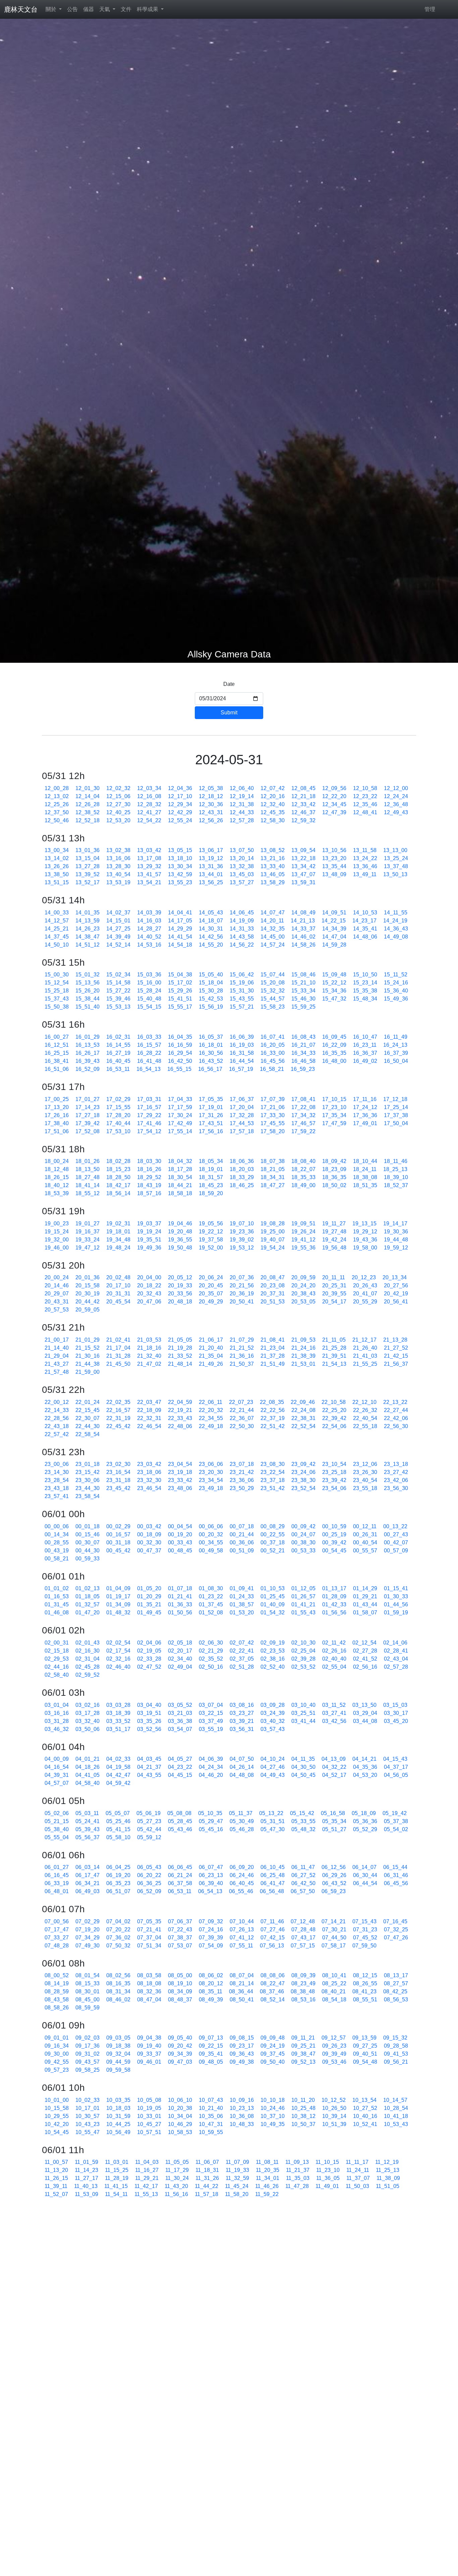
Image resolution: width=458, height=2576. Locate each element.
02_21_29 (211, 1651)
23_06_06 (211, 1464)
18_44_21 (180, 1185)
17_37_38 (396, 1115)
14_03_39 (149, 913)
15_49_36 (396, 999)
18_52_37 (396, 1185)
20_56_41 (396, 1302)
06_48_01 (57, 1891)
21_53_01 (303, 1364)
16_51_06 (57, 1069)
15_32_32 (273, 991)
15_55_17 (180, 1007)
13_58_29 (273, 882)
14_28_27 (149, 929)
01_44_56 (396, 1604)
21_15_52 (88, 1348)
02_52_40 (273, 1667)
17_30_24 (180, 1115)
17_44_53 (242, 1123)
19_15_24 (57, 1232)
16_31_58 (242, 1053)
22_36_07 (242, 1418)
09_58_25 (88, 2070)
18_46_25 (242, 1185)
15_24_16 (396, 983)
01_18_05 (88, 1596)
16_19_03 (242, 1045)
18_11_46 (396, 1161)
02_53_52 (303, 1667)
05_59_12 (149, 1837)
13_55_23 (180, 882)
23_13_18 (396, 1464)
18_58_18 (180, 1193)
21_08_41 (273, 1340)
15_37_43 (57, 999)
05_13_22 (271, 1813)
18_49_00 (303, 1185)
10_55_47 (88, 2132)
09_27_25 (365, 2046)
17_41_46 (149, 1123)
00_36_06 (242, 1542)
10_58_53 (180, 2132)
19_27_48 (334, 1232)
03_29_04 (365, 1713)
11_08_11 (267, 2162)
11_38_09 (388, 2178)
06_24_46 (242, 1875)
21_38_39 (303, 1356)
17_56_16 (211, 1131)
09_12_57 (334, 2038)
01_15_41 (396, 1588)
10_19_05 (149, 2108)
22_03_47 (149, 1402)
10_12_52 (334, 2100)
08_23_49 (303, 1983)
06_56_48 (272, 1891)
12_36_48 (396, 804)
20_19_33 (180, 1285)
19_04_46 (180, 1223)
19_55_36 (303, 1248)
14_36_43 (396, 929)
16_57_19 (241, 1069)
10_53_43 (396, 2124)
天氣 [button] (105, 9)
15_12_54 (57, 983)
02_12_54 (364, 1643)
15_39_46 (118, 999)
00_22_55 (273, 1534)
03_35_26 (149, 1721)
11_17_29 (177, 2170)
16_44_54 (242, 1061)
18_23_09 (334, 1169)
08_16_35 (118, 1983)
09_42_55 (57, 2062)
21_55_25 (365, 1364)
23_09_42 (303, 1464)
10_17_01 (88, 2108)
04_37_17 (396, 1767)
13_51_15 (57, 882)
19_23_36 (242, 1232)
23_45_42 (118, 1488)
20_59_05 (88, 1310)
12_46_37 (303, 812)
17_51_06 (57, 1131)
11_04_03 (147, 2162)
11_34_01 (268, 2178)
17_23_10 (334, 1107)
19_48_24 (118, 1248)
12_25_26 (57, 804)
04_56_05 (396, 1775)
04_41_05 (88, 1775)
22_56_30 (396, 1426)
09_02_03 (88, 2038)
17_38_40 (57, 1123)
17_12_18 (395, 1099)
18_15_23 (118, 1169)
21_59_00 (88, 1372)
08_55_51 (365, 2000)
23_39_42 (334, 1480)
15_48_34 (365, 999)
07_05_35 (149, 1921)
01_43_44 (365, 1604)
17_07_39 (273, 1099)
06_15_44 (395, 1867)
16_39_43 (88, 1061)
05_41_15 (118, 1829)
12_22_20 (334, 796)
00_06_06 (211, 1526)
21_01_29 (88, 1340)
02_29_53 (57, 1659)
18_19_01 (211, 1169)
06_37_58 (180, 1883)
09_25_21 (303, 2046)
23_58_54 (88, 1496)
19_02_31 (118, 1223)
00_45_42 (118, 1551)
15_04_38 (180, 975)
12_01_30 (88, 788)
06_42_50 (303, 1883)
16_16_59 (180, 1045)
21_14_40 (57, 1348)
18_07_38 (273, 1161)
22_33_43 (180, 1418)
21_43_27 (57, 1364)
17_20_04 (242, 1107)
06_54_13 (210, 1891)
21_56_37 (396, 1364)
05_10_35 (210, 1813)
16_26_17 (88, 1053)
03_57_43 (273, 1729)
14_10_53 (365, 913)
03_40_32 (273, 1721)
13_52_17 (88, 882)
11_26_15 (56, 2178)
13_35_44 (334, 866)
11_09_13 (297, 2162)
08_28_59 (57, 1991)
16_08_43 (303, 1037)
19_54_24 (273, 1248)
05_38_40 (57, 1829)
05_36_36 (365, 1821)
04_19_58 (118, 1767)
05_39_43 (88, 1829)
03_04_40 (149, 1705)
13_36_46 (365, 866)
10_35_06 (211, 2116)
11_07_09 (237, 2162)
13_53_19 (118, 882)
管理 (430, 9)
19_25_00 (273, 1232)
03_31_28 (57, 1721)
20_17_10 (118, 1285)
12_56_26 (211, 820)
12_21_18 (303, 796)
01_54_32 (273, 1613)
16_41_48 (149, 1061)
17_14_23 (88, 1107)
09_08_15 (242, 2038)
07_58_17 (334, 1946)
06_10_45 (273, 1867)
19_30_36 (396, 1232)
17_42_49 (180, 1123)
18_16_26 (149, 1169)
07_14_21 (334, 1921)
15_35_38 (365, 991)
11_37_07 (358, 2178)
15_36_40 (396, 991)
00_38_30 (303, 1542)
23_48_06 (180, 1488)
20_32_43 (149, 1294)
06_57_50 (303, 1891)
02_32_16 (118, 1659)
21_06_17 (211, 1340)
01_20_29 (149, 1596)
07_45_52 (365, 1938)
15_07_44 (273, 975)
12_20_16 (273, 796)
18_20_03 (242, 1169)
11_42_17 (146, 2186)
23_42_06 (396, 1480)
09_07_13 (211, 2038)
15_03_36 (149, 975)
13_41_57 (149, 874)
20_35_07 (211, 1294)
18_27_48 (88, 1177)
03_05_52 (180, 1705)
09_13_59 (364, 2038)
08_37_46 (272, 1991)
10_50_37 (303, 2124)
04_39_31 (57, 1775)
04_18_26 (88, 1767)
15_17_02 (180, 983)
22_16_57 (118, 1410)
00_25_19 (334, 1534)
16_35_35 (334, 1053)
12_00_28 (57, 788)
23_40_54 (365, 1480)
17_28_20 (118, 1115)
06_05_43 (149, 1867)
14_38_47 (88, 937)
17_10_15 (334, 1099)
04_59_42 (118, 1783)
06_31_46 (396, 1875)
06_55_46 (241, 1891)
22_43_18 (57, 1426)
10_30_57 (88, 2116)
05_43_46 (180, 1829)
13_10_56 (334, 850)
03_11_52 (334, 1705)
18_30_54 (180, 1177)
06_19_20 (118, 1875)
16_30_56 (211, 1053)
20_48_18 (180, 1302)
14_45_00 (273, 937)
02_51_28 (242, 1667)
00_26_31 (365, 1534)
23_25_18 (334, 1472)
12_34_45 (334, 804)
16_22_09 (334, 1045)
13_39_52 (88, 874)
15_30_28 (211, 991)
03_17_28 (88, 1713)
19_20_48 (180, 1232)
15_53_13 (118, 1007)
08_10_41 (334, 1975)
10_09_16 (242, 2100)
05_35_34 (334, 1821)
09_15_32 (395, 2038)
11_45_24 (237, 2186)
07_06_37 (180, 1921)
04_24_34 (211, 1767)
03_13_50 (364, 1705)
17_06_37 (242, 1099)
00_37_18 (273, 1542)
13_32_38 (242, 866)
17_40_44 (118, 1123)
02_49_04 (180, 1667)
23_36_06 (242, 1480)
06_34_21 (88, 1883)
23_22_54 (273, 1472)
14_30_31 (211, 929)
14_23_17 (364, 921)
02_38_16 (273, 1659)
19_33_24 (88, 1240)
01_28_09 (334, 1596)
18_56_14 (118, 1193)
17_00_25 (57, 1099)
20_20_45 (211, 1285)
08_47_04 (149, 2000)
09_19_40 (149, 2046)
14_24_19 (395, 921)
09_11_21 (303, 2038)
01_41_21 (303, 1604)
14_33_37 (303, 929)
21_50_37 (242, 1364)
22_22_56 (273, 1410)
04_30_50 (303, 1767)
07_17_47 (57, 1929)
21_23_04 (273, 1348)
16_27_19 (118, 1053)
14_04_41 (180, 913)
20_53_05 (303, 1302)
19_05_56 (211, 1223)
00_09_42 (303, 1526)
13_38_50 (57, 874)
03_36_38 (180, 1721)
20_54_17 (334, 1302)
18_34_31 (273, 1177)
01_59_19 (396, 1613)
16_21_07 (303, 1045)
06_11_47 (303, 1867)
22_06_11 (211, 1402)
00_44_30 (88, 1551)
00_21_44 (242, 1534)
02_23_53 (273, 1651)
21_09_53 (303, 1340)
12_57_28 (242, 820)
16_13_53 (88, 1045)
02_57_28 (396, 1667)
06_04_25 (118, 1867)
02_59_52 (88, 1675)
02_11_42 (334, 1643)
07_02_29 (88, 1921)
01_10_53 (273, 1588)
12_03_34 (149, 788)
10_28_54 (396, 2108)
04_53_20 (365, 1775)
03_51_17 (118, 1729)
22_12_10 (364, 1402)
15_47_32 (334, 999)
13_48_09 (334, 874)
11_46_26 (267, 2186)
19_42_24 (334, 1240)
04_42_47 (118, 1775)
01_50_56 (180, 1613)
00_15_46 (88, 1534)
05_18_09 (364, 1813)
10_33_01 (149, 2116)
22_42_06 (396, 1418)
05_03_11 (87, 1813)
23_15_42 (88, 1472)
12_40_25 (118, 812)
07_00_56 (57, 1921)
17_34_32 (303, 1115)
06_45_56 (396, 1883)
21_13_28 (395, 1340)
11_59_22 (267, 2194)
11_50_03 (357, 2186)
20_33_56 (180, 1294)
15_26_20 (88, 991)
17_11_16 (365, 1099)
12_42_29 (180, 812)
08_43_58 (57, 2000)
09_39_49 (334, 2054)
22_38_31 (303, 1418)
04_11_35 (303, 1759)
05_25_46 (118, 1821)
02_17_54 (118, 1651)
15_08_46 (303, 975)
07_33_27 (57, 1938)
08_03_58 (149, 1975)
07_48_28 (57, 1946)
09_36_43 (242, 2054)
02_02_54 (118, 1643)
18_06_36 (242, 1161)
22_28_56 (57, 1418)
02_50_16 (211, 1667)
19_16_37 (88, 1232)
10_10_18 (273, 2100)
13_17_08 (149, 858)
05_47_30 (273, 1829)
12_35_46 (365, 804)
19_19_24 (149, 1232)
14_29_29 (180, 929)
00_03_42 (149, 1526)
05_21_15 (57, 1821)
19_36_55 (180, 1240)
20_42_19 (396, 1294)
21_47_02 (149, 1364)
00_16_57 (118, 1534)
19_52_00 (211, 1248)
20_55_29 (365, 1302)
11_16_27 (147, 2170)
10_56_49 (118, 2132)
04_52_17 (334, 1775)
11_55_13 (146, 2194)
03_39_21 (242, 1721)
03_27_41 (334, 1713)
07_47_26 (396, 1938)
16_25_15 (57, 1053)
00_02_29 (118, 1526)
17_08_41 (303, 1099)
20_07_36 (242, 1277)
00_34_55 (211, 1542)
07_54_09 (211, 1946)
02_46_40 (118, 1667)
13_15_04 (88, 858)
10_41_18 (396, 2116)
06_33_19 (57, 1883)
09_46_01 (149, 2062)
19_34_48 (118, 1240)
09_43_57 (88, 2062)
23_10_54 (334, 1464)
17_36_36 (365, 1115)
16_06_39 (242, 1037)
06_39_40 (211, 1883)
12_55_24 (180, 820)
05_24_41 (88, 1821)
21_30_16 (88, 1356)
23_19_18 (180, 1472)
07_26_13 (242, 1929)
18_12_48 (57, 1169)
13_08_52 (273, 850)
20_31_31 (118, 1294)
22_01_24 (88, 1402)
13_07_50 (242, 850)
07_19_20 (88, 1929)
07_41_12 (242, 1938)
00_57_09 (396, 1551)
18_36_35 (334, 1177)
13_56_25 (211, 882)
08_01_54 (88, 1975)
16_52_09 (88, 1069)
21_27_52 (396, 1348)
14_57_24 (273, 945)
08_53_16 (303, 2000)
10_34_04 (180, 2116)
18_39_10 (396, 1177)
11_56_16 (176, 2194)
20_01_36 (88, 1277)
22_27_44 (396, 1410)
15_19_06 (242, 983)
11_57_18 (207, 2194)
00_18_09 (149, 1534)
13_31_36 (211, 866)
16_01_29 (88, 1037)
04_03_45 (149, 1759)
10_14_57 (395, 2100)
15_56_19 (211, 1007)
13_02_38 (118, 850)
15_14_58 (118, 983)
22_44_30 (88, 1426)
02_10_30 (303, 1643)
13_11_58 (365, 850)
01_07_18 (180, 1588)
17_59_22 (303, 1131)
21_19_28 (180, 1348)
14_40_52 (149, 937)
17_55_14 (180, 1131)
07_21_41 (149, 1929)
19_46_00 (57, 1248)
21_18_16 (149, 1348)
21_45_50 (118, 1364)
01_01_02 (57, 1588)
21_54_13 (334, 1364)
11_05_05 (177, 2162)
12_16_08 (149, 796)
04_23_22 (180, 1767)
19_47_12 (88, 1248)
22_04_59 (180, 1402)
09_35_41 (211, 2054)
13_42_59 (180, 874)
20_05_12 (180, 1277)
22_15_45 (88, 1410)
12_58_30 (273, 820)
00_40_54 (365, 1542)
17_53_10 (118, 1131)
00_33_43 (180, 1542)
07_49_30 (88, 1946)
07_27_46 (273, 1929)
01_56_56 (334, 1613)
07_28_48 (303, 1929)
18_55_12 (88, 1193)
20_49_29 (211, 1302)
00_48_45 (180, 1551)
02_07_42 (242, 1643)
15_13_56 (88, 983)
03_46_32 (57, 1729)
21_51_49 (273, 1364)
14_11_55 (396, 913)
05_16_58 (333, 1813)
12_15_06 (118, 796)
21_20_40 (211, 1348)
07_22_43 (180, 1929)
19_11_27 (334, 1223)
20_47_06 (149, 1302)
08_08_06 (273, 1975)
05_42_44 (149, 1829)
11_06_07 (207, 2162)
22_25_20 (334, 1410)
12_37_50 (57, 812)
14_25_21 (57, 929)
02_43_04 (396, 1659)
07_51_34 (149, 1946)
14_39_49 (118, 937)
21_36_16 (242, 1356)
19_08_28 (273, 1223)
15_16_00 (149, 983)
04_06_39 (211, 1759)
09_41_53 (396, 2054)
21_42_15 (396, 1356)
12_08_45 (303, 788)
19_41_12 (303, 1240)
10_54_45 (57, 2132)
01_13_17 (334, 1588)
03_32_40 (88, 1721)
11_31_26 (207, 2178)
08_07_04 (242, 1975)
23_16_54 (118, 1472)
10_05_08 (149, 2100)
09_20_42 (180, 2046)
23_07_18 (242, 1464)
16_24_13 (395, 1045)
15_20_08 (273, 983)
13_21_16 (273, 858)
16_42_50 (180, 1061)
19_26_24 (303, 1232)
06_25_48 (273, 1875)
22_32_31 (149, 1418)
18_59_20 (211, 1193)
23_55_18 (365, 1488)
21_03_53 (149, 1340)
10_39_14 (334, 2116)
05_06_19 (149, 1813)
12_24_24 (396, 796)
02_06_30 (211, 1643)
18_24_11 (365, 1169)
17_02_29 (118, 1099)
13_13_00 (395, 850)
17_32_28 (242, 1115)
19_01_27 (88, 1223)
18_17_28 (180, 1169)
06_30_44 (365, 1875)
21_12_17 (364, 1340)
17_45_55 (273, 1123)
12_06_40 (242, 788)
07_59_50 (364, 1946)
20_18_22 (149, 1285)
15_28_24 (149, 991)
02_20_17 (180, 1651)
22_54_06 (334, 1426)
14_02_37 (118, 913)
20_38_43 (303, 1294)
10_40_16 (365, 2116)
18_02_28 (118, 1161)
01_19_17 (118, 1596)
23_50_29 (242, 1488)
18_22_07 (303, 1169)
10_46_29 (180, 2124)
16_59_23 (303, 1069)
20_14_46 (57, 1285)
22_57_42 (57, 1434)
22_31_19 (118, 1418)
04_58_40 (88, 1783)
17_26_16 (57, 1115)
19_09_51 (303, 1223)
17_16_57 (149, 1107)
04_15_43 (395, 1759)
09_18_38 (118, 2046)
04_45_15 (180, 1775)
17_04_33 (180, 1099)
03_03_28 (118, 1705)
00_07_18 (242, 1526)
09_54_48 (365, 2062)
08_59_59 (88, 2008)
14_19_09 (242, 921)
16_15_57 (149, 1045)
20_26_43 (365, 1285)
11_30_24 (177, 2178)
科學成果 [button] (148, 9)
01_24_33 (242, 1596)
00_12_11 (365, 1526)
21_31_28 (118, 1356)
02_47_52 (149, 1667)
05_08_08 (179, 1813)
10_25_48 (303, 2108)
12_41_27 (149, 812)
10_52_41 (365, 2124)
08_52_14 (273, 2000)
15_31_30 (242, 991)
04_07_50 (242, 1759)
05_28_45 (180, 1821)
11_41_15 (116, 2186)
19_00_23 (57, 1223)
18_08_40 (303, 1161)
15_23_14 (365, 983)
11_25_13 (388, 2170)
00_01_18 (88, 1526)
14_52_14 (118, 945)
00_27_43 (396, 1534)
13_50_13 (395, 874)
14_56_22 (242, 945)
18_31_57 (211, 1177)
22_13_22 (395, 1402)
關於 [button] (52, 9)
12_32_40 (273, 804)
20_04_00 (149, 1277)
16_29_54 (180, 1053)
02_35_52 (211, 1659)
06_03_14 (88, 1867)
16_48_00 (334, 1061)
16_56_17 (210, 1069)
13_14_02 (57, 858)
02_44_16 (57, 1667)
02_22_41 (242, 1651)
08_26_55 (365, 1983)
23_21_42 (242, 1472)
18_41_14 (88, 1185)
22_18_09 (149, 1410)
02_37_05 (242, 1659)
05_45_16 (211, 1829)
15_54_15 (149, 1007)
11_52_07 (56, 2194)
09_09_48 (273, 2038)
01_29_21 (365, 1596)
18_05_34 (211, 1161)
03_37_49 (211, 1721)
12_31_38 (242, 804)
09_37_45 (273, 2054)
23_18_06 (149, 1472)
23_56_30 (396, 1488)
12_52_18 (88, 820)
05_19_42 (395, 1813)
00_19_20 (180, 1534)
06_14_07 (364, 1867)
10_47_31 (211, 2124)
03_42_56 (334, 1721)
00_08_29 (273, 1526)
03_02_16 (88, 1705)
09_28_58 (396, 2046)
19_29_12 (365, 1232)
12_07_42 (273, 788)
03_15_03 (395, 1705)
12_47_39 (334, 812)
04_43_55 (149, 1775)
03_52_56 (149, 1729)
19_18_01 (118, 1232)
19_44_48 (396, 1240)
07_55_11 (241, 1946)
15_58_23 (273, 1007)
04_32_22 (334, 1767)
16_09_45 (334, 1037)
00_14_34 (57, 1534)
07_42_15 (273, 1938)
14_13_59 (88, 921)
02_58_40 (57, 1675)
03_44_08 (365, 1721)
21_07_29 (242, 1340)
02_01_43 (88, 1643)
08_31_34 (118, 1991)
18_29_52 (149, 1177)
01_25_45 (273, 1596)
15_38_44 (88, 999)
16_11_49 (396, 1037)
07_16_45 (395, 1921)
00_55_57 (365, 1551)
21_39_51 (334, 1356)
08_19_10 (180, 1983)
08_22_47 (273, 1983)
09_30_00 (57, 2054)
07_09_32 (211, 1921)
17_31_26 (211, 1115)
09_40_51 (365, 2054)
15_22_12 (334, 983)
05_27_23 (149, 1821)
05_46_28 (242, 1829)
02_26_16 (334, 1651)
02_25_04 (303, 1651)
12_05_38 (211, 788)
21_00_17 (57, 1340)
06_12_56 (334, 1867)
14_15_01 (118, 921)
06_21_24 (180, 1875)
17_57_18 (242, 1131)
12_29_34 (180, 804)
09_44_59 (118, 2062)
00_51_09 (242, 1551)
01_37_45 (211, 1604)
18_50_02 (334, 1185)
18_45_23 (211, 1185)
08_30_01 (88, 1991)
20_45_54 (118, 1302)
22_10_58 (334, 1402)
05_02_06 (57, 1813)
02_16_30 (88, 1651)
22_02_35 (118, 1402)
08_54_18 (334, 2000)
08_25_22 (334, 1983)
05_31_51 (273, 1821)
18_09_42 (334, 1161)
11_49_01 (327, 2186)
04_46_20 (211, 1775)
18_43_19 (149, 1185)
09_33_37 (149, 2054)
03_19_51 (149, 1713)
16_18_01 (211, 1045)
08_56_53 (396, 2000)
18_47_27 (273, 1185)
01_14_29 (365, 1588)
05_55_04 (57, 1837)
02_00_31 (57, 1643)
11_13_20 (56, 2170)
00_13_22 (395, 1526)
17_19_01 (211, 1107)
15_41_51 (180, 999)
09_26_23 (334, 2046)
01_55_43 (303, 1613)
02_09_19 (273, 1643)
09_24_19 (273, 2046)
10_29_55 (57, 2116)
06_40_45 (242, 1883)
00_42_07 (396, 1542)
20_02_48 (118, 1277)
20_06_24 (211, 1277)
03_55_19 (211, 1729)
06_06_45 (180, 1867)
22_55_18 (365, 1426)
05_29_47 (211, 1821)
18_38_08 (365, 1177)
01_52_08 (211, 1613)
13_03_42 (149, 850)
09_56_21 (396, 2062)
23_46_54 (149, 1488)
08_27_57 (396, 1983)
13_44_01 (211, 874)
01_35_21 (149, 1604)
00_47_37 (149, 1551)
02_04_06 (149, 1643)
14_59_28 (334, 945)
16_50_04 (396, 1061)
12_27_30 (118, 804)
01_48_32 (118, 1613)
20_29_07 (57, 1294)
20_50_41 (242, 1302)
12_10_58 (365, 788)
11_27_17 (87, 2178)
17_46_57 (303, 1123)
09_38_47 (303, 2054)
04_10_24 (273, 1759)
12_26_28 (88, 804)
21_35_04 (211, 1356)
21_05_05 (180, 1340)
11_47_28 (297, 2186)
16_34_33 (303, 1053)
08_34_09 (180, 1991)
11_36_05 (328, 2178)
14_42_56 (211, 937)
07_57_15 (303, 1946)
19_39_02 (242, 1240)
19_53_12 (242, 1248)
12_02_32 (118, 788)
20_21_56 (242, 1285)
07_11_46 (272, 1921)
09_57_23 (57, 2070)
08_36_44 (241, 1991)
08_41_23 (364, 1991)
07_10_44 (242, 1921)
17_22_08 (303, 1107)
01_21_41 (180, 1596)
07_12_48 (303, 1921)
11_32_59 (237, 2178)
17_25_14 (396, 1107)
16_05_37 (211, 1037)
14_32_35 (273, 929)
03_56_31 (242, 1729)
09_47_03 (180, 2062)
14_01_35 (88, 913)
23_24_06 (303, 1472)
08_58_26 (57, 2008)
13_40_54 (118, 874)
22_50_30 (242, 1426)
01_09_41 (242, 1588)
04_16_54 (57, 1767)
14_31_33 (242, 929)
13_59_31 (303, 882)
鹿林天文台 (21, 9)
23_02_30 (118, 1464)
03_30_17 (396, 1713)
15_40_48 (149, 999)
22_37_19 (273, 1418)
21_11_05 (334, 1340)
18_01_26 (88, 1161)
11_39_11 (56, 2186)
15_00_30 (57, 975)
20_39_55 (334, 1294)
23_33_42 (180, 1480)
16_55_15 (179, 1069)
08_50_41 (242, 2000)
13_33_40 (273, 866)
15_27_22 (118, 991)
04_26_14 (242, 1767)
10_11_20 (303, 2100)
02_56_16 (365, 1667)
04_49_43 (273, 1775)
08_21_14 (242, 1983)
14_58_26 (303, 945)
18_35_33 (303, 1177)
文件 (126, 9)
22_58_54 (88, 1434)
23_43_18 (57, 1488)
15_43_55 (242, 999)
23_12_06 (365, 1464)
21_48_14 (180, 1364)
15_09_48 (334, 975)
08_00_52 (57, 1975)
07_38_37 (180, 1938)
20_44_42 (88, 1302)
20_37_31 (273, 1294)
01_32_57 (88, 1604)
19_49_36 (149, 1248)
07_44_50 (334, 1938)
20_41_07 (365, 1294)
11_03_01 (117, 2162)
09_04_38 (149, 2038)
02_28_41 (396, 1651)
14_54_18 (180, 945)
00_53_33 (303, 1551)
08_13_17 (396, 1975)
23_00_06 (57, 1464)
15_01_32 (88, 975)
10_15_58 (57, 2108)
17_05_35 (211, 1099)
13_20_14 (242, 858)
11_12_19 (387, 2162)
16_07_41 (273, 1037)
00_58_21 (57, 1559)
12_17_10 (180, 796)
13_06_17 (211, 850)
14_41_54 (180, 937)
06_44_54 (365, 1883)
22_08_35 (272, 1402)
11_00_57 (56, 2162)
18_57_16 (149, 1193)
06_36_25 (149, 1883)
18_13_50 (88, 1169)
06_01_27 (57, 1867)
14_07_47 (273, 913)
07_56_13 (272, 1946)
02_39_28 (303, 1659)
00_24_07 (303, 1534)
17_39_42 (88, 1123)
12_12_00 (396, 788)
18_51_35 (365, 1185)
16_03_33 (149, 1037)
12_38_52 (88, 812)
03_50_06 (88, 1729)
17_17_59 (180, 1107)
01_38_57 (242, 1604)
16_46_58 (303, 1061)
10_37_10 (273, 2116)
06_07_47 (211, 1867)
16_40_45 (118, 1061)
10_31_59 (118, 2116)
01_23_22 (211, 1596)
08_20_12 (211, 1983)
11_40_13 (86, 2186)
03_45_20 (396, 1721)
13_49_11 (365, 874)
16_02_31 (118, 1037)
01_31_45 (57, 1604)
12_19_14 (242, 796)
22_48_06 (180, 1426)
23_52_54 (303, 1488)
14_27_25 (118, 929)
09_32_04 (118, 2054)
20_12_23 (364, 1277)
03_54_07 (180, 1729)
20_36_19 (242, 1294)
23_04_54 (180, 1464)
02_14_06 (395, 1643)
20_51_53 (273, 1302)
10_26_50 (334, 2108)
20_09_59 (303, 1277)
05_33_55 (303, 1821)
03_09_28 (273, 1705)
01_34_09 (118, 1604)
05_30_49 (242, 1821)
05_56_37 (88, 1837)
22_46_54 (149, 1426)
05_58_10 (118, 1837)
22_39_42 (334, 1418)
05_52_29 (365, 1829)
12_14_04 (88, 796)
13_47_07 (303, 874)
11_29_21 (147, 2178)
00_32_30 (149, 1542)
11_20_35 (268, 2170)
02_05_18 (180, 1643)
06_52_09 (149, 1891)
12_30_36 (211, 804)
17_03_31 (149, 1099)
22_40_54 (365, 1418)
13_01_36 (88, 850)
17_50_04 (396, 1123)
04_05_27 (180, 1759)
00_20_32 (211, 1534)
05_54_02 (396, 1829)
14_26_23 (88, 929)
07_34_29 (88, 1938)
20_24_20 (303, 1285)
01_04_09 (118, 1588)
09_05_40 (180, 2038)
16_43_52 (211, 1061)
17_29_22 (149, 1115)
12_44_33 (242, 812)
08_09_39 (303, 1975)
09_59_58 (118, 2070)
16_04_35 (180, 1037)
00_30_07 (88, 1542)
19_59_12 (396, 1248)
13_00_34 (57, 850)
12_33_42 (303, 804)
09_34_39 (180, 2054)
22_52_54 (303, 1426)
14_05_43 (211, 913)
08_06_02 (211, 1975)
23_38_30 (303, 1480)
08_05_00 (180, 1975)
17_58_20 (273, 1131)
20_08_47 (273, 1277)
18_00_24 (57, 1161)
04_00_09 (57, 1759)
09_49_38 (242, 2062)
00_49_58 (211, 1551)
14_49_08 (396, 937)
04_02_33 (118, 1759)
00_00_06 (57, 1526)
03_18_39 (118, 1713)
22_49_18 (211, 1426)
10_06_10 (180, 2100)
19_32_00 (57, 1240)
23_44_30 (88, 1488)
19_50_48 (180, 1248)
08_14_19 (57, 1983)
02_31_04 (88, 1659)
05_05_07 (118, 1813)
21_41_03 (365, 1356)
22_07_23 (241, 1402)
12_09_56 (334, 788)
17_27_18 (88, 1115)
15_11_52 (396, 975)
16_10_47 (365, 1037)
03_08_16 (242, 1705)
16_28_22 (149, 1053)
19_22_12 (211, 1232)
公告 (72, 9)
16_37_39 (396, 1053)
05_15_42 (302, 1813)
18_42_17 (118, 1185)
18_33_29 (242, 1177)
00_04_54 (180, 1526)
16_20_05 (273, 1045)
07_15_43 (364, 1921)
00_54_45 (334, 1551)
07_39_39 (211, 1938)
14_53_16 (149, 945)
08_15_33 (88, 1983)
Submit (229, 713)
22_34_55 (211, 1418)
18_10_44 (365, 1161)
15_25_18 (57, 991)
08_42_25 (395, 1991)
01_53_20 (242, 1613)
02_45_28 (88, 1667)
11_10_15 (327, 2162)
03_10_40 (303, 1705)
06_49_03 (88, 1891)
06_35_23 (118, 1883)
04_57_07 (57, 1783)
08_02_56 (118, 1975)
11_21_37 (298, 2170)
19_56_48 (334, 1248)
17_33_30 (273, 1115)
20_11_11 (334, 1277)
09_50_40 (273, 2062)
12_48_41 (365, 812)
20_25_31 (334, 1285)
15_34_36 (334, 991)
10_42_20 (57, 2124)
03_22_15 (211, 1713)
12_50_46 (57, 820)
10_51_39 (334, 2124)
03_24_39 (273, 1713)
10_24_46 (273, 2108)
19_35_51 (149, 1240)
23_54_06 (334, 1488)
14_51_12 (88, 945)
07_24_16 (211, 1929)
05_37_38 (396, 1821)
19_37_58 (211, 1240)
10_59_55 (211, 2132)
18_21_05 (273, 1169)
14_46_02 (303, 937)
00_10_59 (334, 1526)
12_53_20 (118, 820)
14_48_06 (365, 937)
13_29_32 (149, 866)
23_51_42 (273, 1488)
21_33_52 (180, 1356)
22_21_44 (242, 1410)
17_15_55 (118, 1107)
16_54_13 (149, 1069)
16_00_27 (57, 1037)
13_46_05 (273, 874)
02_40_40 (334, 1659)
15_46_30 (303, 999)
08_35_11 (211, 1991)
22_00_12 (57, 1402)
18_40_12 (57, 1185)
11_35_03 (298, 2178)
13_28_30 (118, 866)
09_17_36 (88, 2046)
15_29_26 (180, 991)
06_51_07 (118, 1891)
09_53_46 (334, 2062)
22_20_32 (211, 1410)
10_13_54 (364, 2100)
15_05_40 (211, 975)
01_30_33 (396, 1596)
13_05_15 (180, 850)
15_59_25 (303, 1007)
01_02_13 (88, 1588)
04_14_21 (364, 1759)
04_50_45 (303, 1775)
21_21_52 (242, 1348)
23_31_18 (118, 1480)
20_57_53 (57, 1310)
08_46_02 (118, 2000)
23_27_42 (396, 1472)
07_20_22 (118, 1929)
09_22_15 (211, 2046)
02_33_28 (149, 1659)
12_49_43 (396, 812)
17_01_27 (88, 1099)
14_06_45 (242, 913)
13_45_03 (242, 874)
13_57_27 (242, 882)
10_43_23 (88, 2124)
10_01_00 (57, 2100)
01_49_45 (149, 1613)
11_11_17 (357, 2162)
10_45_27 (149, 2124)
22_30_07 (88, 1418)
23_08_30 (273, 1464)
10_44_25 (118, 2124)
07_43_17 (303, 1938)
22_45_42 (118, 1426)
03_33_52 (118, 1721)
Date (229, 684)
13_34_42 (303, 866)
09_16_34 (57, 2046)
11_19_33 (237, 2170)
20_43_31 (57, 1302)
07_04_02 (118, 1921)
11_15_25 (117, 2170)
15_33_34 (303, 991)
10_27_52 (365, 2108)
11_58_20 (237, 2194)
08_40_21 (334, 1991)
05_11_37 (241, 1813)
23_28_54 (57, 1480)
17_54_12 (149, 1131)
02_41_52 (365, 1659)
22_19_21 (180, 1410)
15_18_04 (211, 983)
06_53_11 (180, 1891)
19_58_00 (365, 1248)
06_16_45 (57, 1875)
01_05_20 (149, 1588)
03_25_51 (303, 1713)
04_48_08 (242, 1775)
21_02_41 (118, 1340)
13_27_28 (88, 866)
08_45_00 (88, 2000)
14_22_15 (334, 921)
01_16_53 (57, 1596)
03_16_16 (57, 1713)
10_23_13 (242, 2108)
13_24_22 (365, 858)
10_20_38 (180, 2108)
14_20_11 (272, 921)
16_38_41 (57, 1061)
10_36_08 (242, 2116)
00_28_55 (57, 1542)
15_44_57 (273, 999)
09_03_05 (118, 2038)
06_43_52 (334, 1883)
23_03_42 (149, 1464)
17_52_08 (88, 1131)
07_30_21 (334, 1929)
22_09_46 (303, 1402)
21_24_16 (303, 1348)
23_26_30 (365, 1472)
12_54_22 (149, 820)
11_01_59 (87, 2162)
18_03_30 (149, 1161)
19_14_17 (395, 1223)
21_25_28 (334, 1348)
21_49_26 (211, 1364)
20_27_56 (396, 1285)
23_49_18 (211, 1488)
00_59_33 (88, 1559)
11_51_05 (388, 2186)
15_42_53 (211, 999)
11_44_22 (207, 2186)
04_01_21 (88, 1759)
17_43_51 (211, 1123)
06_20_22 (149, 1875)
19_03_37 (149, 1223)
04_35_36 (365, 1767)
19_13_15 (364, 1223)
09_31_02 (88, 2054)
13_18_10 (180, 858)
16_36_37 (365, 1053)
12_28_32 (149, 804)
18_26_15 (57, 1177)
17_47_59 (334, 1123)
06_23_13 (211, 1875)
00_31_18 (118, 1542)
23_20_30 (211, 1472)
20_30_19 (88, 1294)
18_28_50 (118, 1177)
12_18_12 (211, 796)
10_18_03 (118, 2108)
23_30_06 (88, 1480)
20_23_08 (273, 1285)
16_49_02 (365, 1061)
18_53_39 (57, 1193)
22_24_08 (303, 1410)
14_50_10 (57, 945)
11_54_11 (116, 2194)
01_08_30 (211, 1588)
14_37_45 (57, 937)
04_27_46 (273, 1767)
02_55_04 (334, 1667)
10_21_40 (211, 2108)
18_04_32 (180, 1161)
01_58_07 (365, 1613)
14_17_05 (180, 921)
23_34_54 (211, 1480)
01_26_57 (303, 1596)
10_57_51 (149, 2132)
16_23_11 (365, 1045)
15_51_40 (88, 1007)
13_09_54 (303, 850)
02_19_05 (149, 1651)
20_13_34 (395, 1277)
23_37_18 (273, 1480)
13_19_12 (211, 858)
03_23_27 (242, 1713)
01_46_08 (57, 1613)
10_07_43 (211, 2100)
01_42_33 (334, 1604)
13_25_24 (396, 858)
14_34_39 (334, 929)
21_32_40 (149, 1356)
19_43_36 (365, 1240)
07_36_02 (118, 1938)
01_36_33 (180, 1604)
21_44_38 (88, 1364)
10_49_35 (273, 2124)
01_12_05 (303, 1588)
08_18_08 (149, 1983)
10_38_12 (303, 2116)
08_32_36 (149, 1991)
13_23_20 (334, 858)
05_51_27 (334, 1829)
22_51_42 (273, 1426)
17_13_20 (57, 1107)
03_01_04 (57, 1705)
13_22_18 (303, 858)
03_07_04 (211, 1705)
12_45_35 (273, 812)
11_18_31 (207, 2170)
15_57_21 (242, 1007)
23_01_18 (88, 1464)
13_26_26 (57, 866)
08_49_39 (211, 2000)
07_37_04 (149, 1938)
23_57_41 (57, 1496)
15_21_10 (303, 983)
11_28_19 (117, 2178)
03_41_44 (303, 1721)
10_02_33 (88, 2100)
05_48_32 (303, 1829)
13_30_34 (180, 866)
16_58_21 (272, 1069)
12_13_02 (57, 796)
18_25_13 (395, 1169)
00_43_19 (57, 1551)
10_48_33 (242, 2124)
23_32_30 (149, 1480)
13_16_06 (118, 858)
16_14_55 (118, 1045)
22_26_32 (365, 1410)
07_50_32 (118, 1946)
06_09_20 (242, 1867)
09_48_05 (211, 2062)
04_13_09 (334, 1759)
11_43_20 (176, 2186)
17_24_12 (365, 1107)
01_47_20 (88, 1613)
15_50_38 (57, 1007)
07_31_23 (365, 1929)
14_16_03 (149, 921)
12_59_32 (303, 820)
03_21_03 (180, 1713)
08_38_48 (303, 1991)
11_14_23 (87, 2170)
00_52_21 (273, 1551)
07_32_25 (396, 1929)
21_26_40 (365, 1348)
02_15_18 (57, 1651)
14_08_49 (303, 913)
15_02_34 (118, 975)
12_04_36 (180, 788)
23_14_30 (57, 1472)
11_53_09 (87, 2194)
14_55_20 (211, 945)
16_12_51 (57, 1045)
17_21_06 (273, 1107)
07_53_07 (180, 1946)
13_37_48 (396, 866)
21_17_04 (118, 1348)
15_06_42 (242, 975)
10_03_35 (118, 2100)
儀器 (89, 9)
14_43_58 (242, 937)
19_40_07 (273, 1240)
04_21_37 (149, 1767)
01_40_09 (273, 1604)
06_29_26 (334, 1875)
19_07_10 (242, 1223)
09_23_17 (242, 2046)
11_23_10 (328, 2170)
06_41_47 (273, 1883)
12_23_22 (365, 796)
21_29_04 (57, 1356)
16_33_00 (273, 1053)
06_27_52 (303, 1875)
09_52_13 (303, 2062)
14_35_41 (365, 929)
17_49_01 (365, 1123)
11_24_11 (358, 2170)
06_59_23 (334, 1891)
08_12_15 (365, 1975)
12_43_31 (211, 812)
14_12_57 (57, 921)
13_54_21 (149, 882)
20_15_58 (88, 1285)
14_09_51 (334, 913)
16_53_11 (118, 1069)
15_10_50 (365, 975)
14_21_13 (303, 921)
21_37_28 (273, 1356)
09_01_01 (57, 2038)
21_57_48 (57, 1372)
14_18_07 (211, 921)
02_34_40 (180, 1659)
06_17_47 (88, 1875)
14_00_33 (57, 913)
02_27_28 (365, 1651)
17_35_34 (334, 1115)
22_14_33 (57, 1410)
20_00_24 (57, 1277)
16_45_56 (273, 1061)
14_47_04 (334, 937)
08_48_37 (180, 2000)
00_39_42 (334, 1542)
